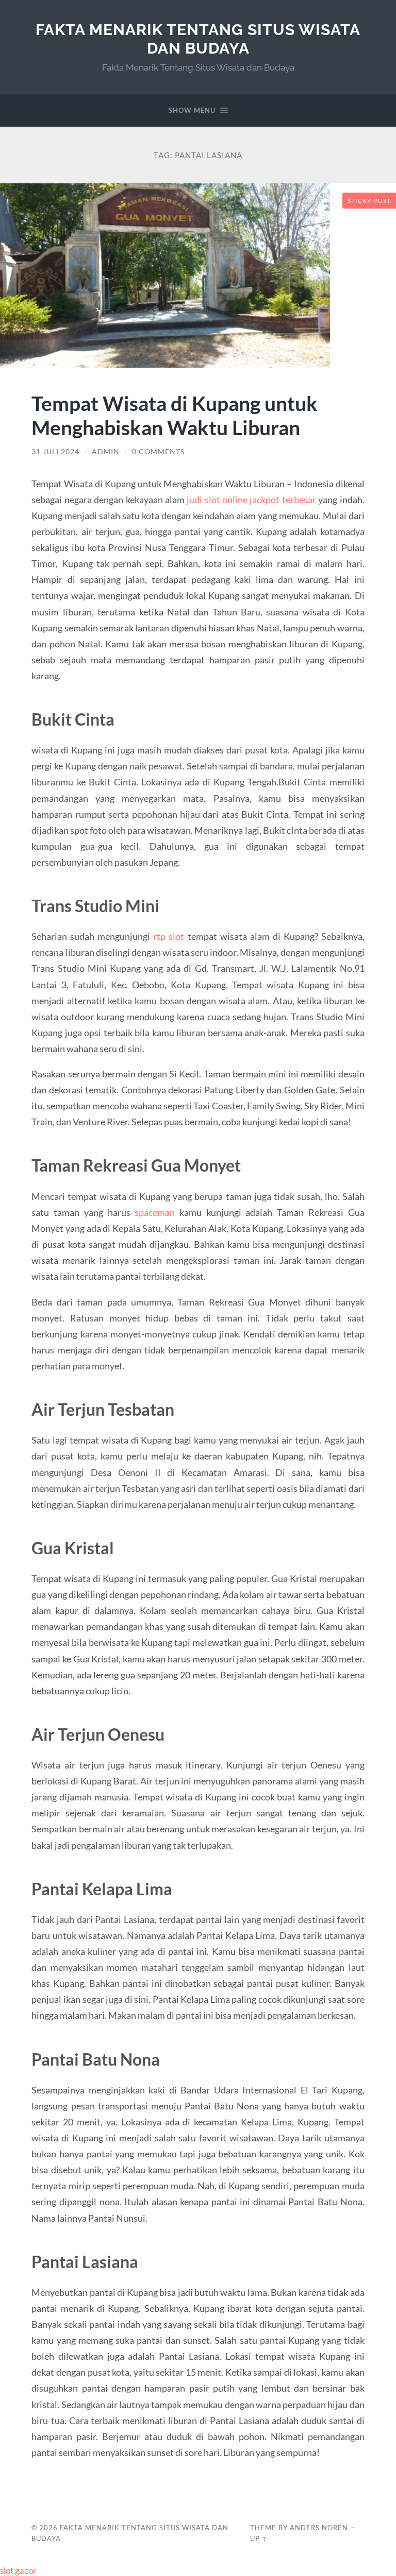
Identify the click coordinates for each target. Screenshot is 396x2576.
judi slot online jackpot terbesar (251, 500)
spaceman (155, 1212)
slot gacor (18, 2571)
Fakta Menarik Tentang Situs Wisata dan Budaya (198, 39)
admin (106, 452)
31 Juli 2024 (55, 452)
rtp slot (169, 936)
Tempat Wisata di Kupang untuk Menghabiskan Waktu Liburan (175, 415)
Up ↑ (259, 2538)
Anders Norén (319, 2528)
